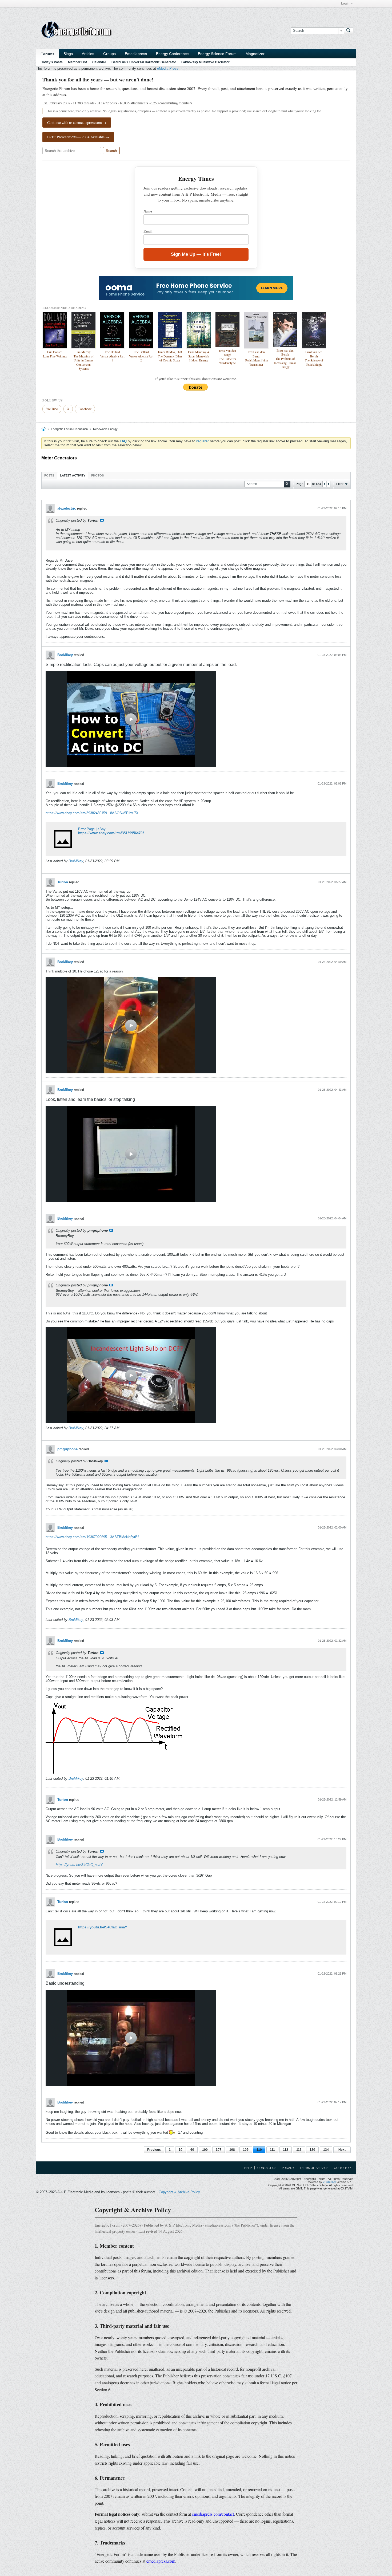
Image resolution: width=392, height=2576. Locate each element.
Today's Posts (52, 62)
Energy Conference (172, 54)
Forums (47, 54)
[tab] (49, 475)
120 (312, 2150)
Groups (109, 54)
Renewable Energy (105, 429)
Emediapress (136, 54)
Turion (63, 882)
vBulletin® (329, 2182)
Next (342, 2150)
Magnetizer (255, 54)
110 (259, 2150)
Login (345, 3)
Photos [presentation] (97, 475)
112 (286, 2150)
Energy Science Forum (217, 54)
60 (192, 2150)
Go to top (342, 2168)
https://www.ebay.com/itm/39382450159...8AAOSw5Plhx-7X (92, 813)
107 (219, 2150)
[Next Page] (328, 484)
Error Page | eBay (92, 829)
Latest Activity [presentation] (73, 475)
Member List (77, 62)
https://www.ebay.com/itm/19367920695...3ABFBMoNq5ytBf (92, 1537)
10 (181, 2150)
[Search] (349, 31)
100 (205, 2150)
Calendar (99, 62)
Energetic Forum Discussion (69, 429)
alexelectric (67, 508)
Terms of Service (314, 2168)
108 (232, 2150)
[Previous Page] (325, 484)
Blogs (68, 54)
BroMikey (65, 655)
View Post (102, 520)
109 (246, 2150)
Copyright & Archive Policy (179, 2192)
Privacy (288, 2168)
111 (272, 2150)
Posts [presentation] (49, 475)
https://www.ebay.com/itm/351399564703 (111, 833)
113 (299, 2150)
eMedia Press (168, 68)
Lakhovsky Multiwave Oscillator (205, 62)
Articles (88, 54)
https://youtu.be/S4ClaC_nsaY (79, 1865)
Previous (154, 2150)
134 (326, 2150)
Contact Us (267, 2168)
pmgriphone (67, 1449)
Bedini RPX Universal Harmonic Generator (144, 62)
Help (248, 2168)
